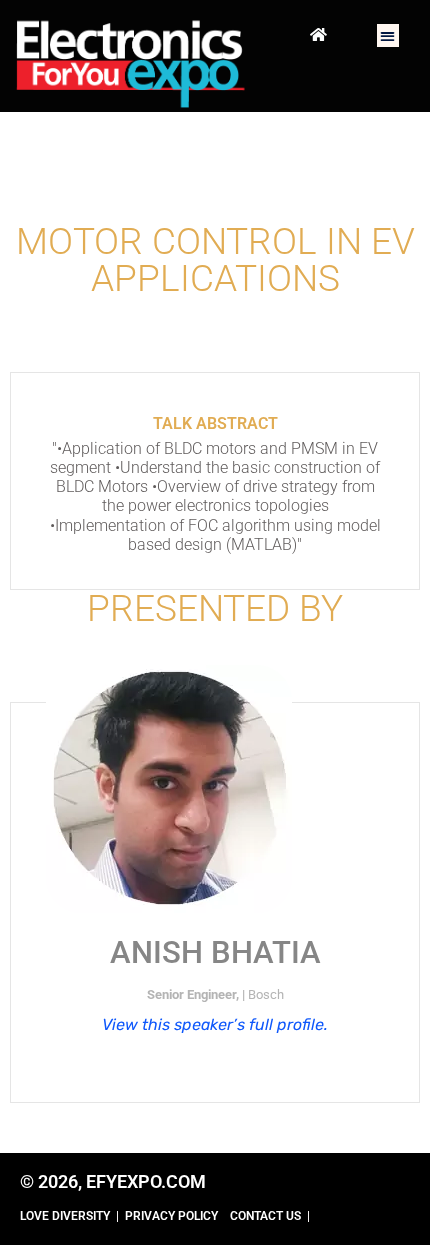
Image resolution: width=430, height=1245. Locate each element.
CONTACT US (265, 1216)
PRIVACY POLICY (171, 1216)
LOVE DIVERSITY (65, 1216)
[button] (388, 35)
